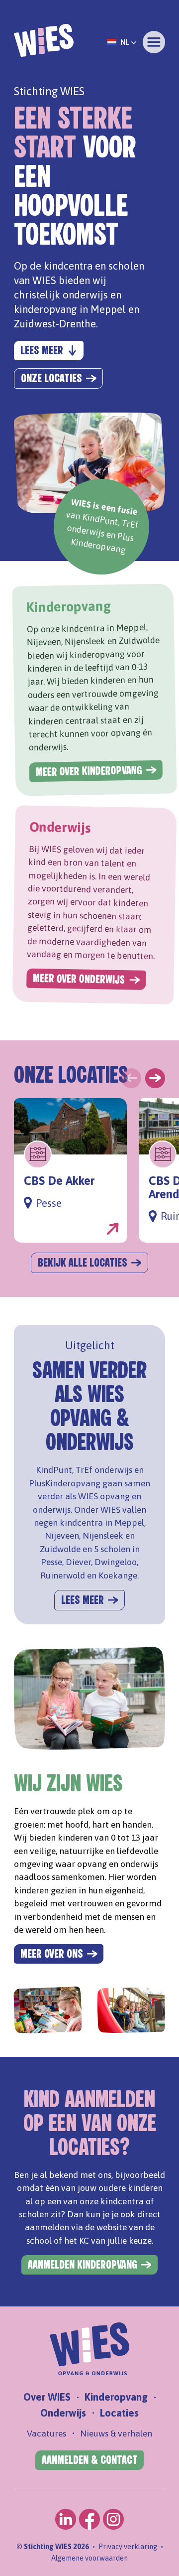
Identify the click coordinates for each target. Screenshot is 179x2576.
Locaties (119, 2413)
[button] (122, 42)
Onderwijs (63, 2413)
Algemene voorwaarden (89, 2558)
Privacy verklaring (128, 2547)
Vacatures (46, 2433)
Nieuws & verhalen (116, 2433)
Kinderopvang (116, 2397)
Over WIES (47, 2397)
